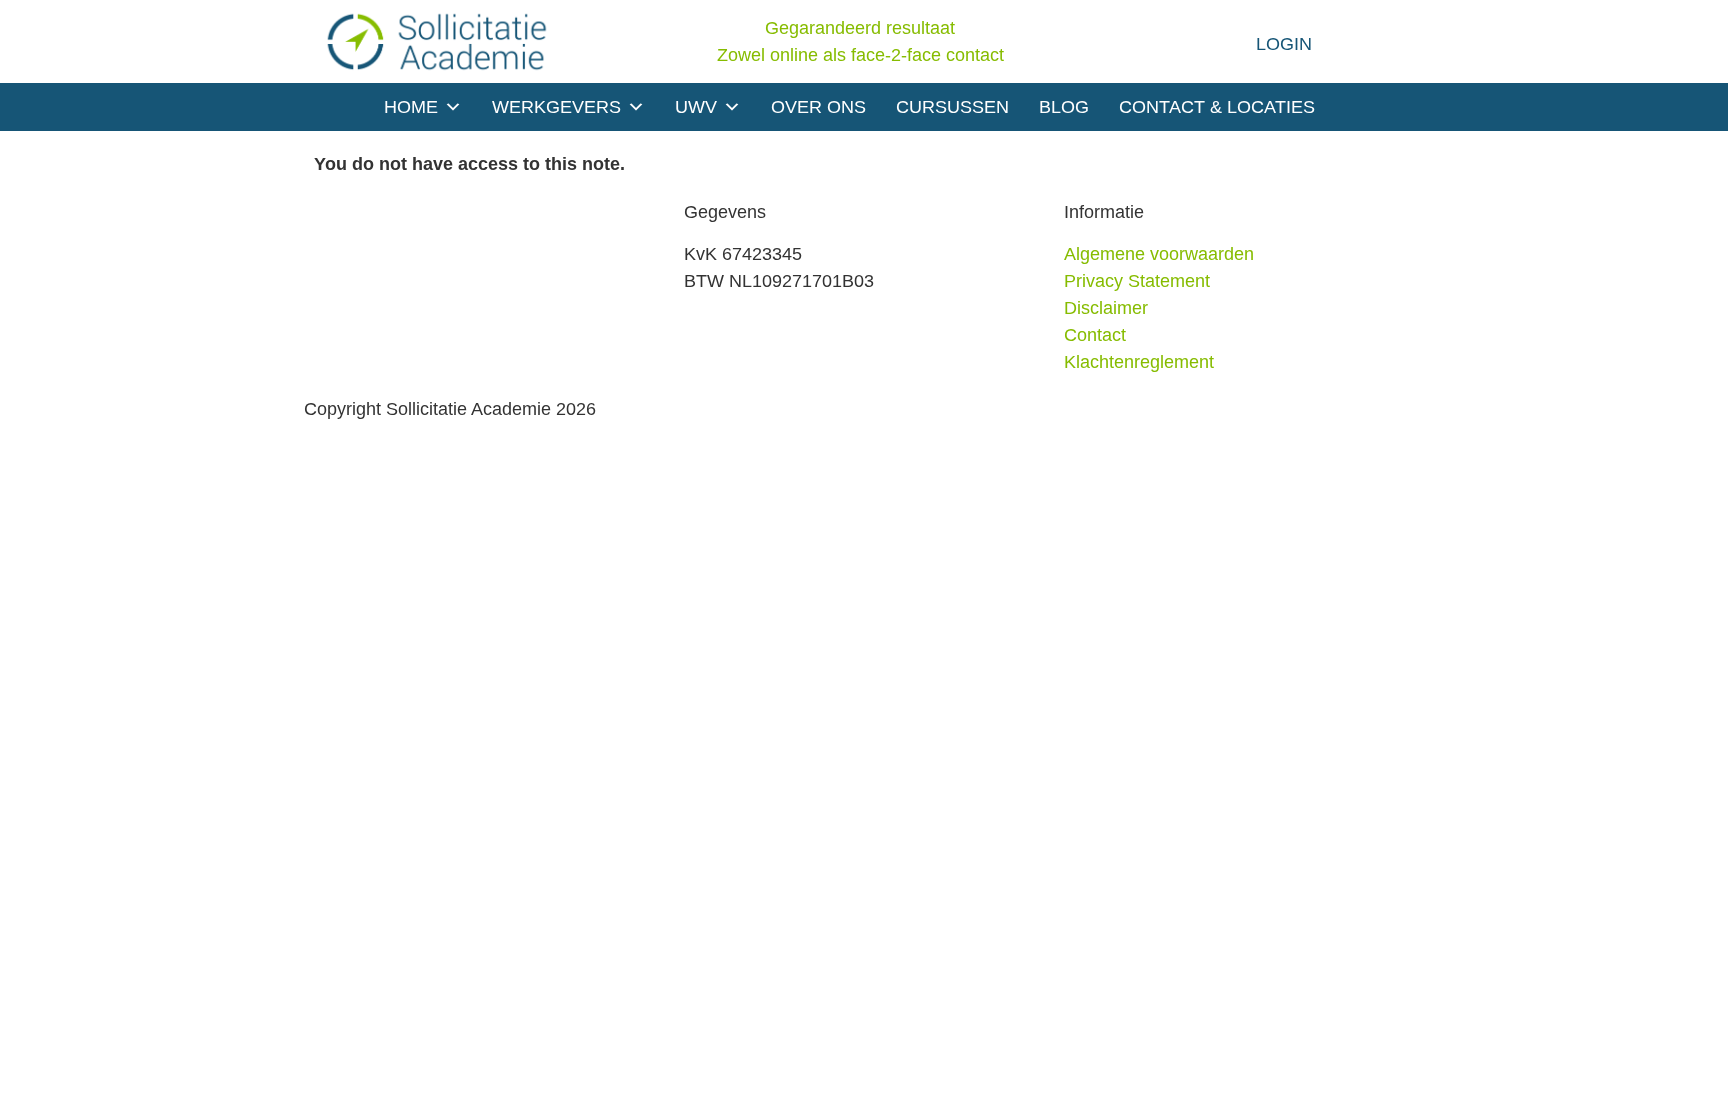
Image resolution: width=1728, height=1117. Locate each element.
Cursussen (952, 107)
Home (411, 107)
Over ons (818, 107)
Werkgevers (556, 107)
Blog (1064, 107)
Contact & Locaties (1217, 107)
